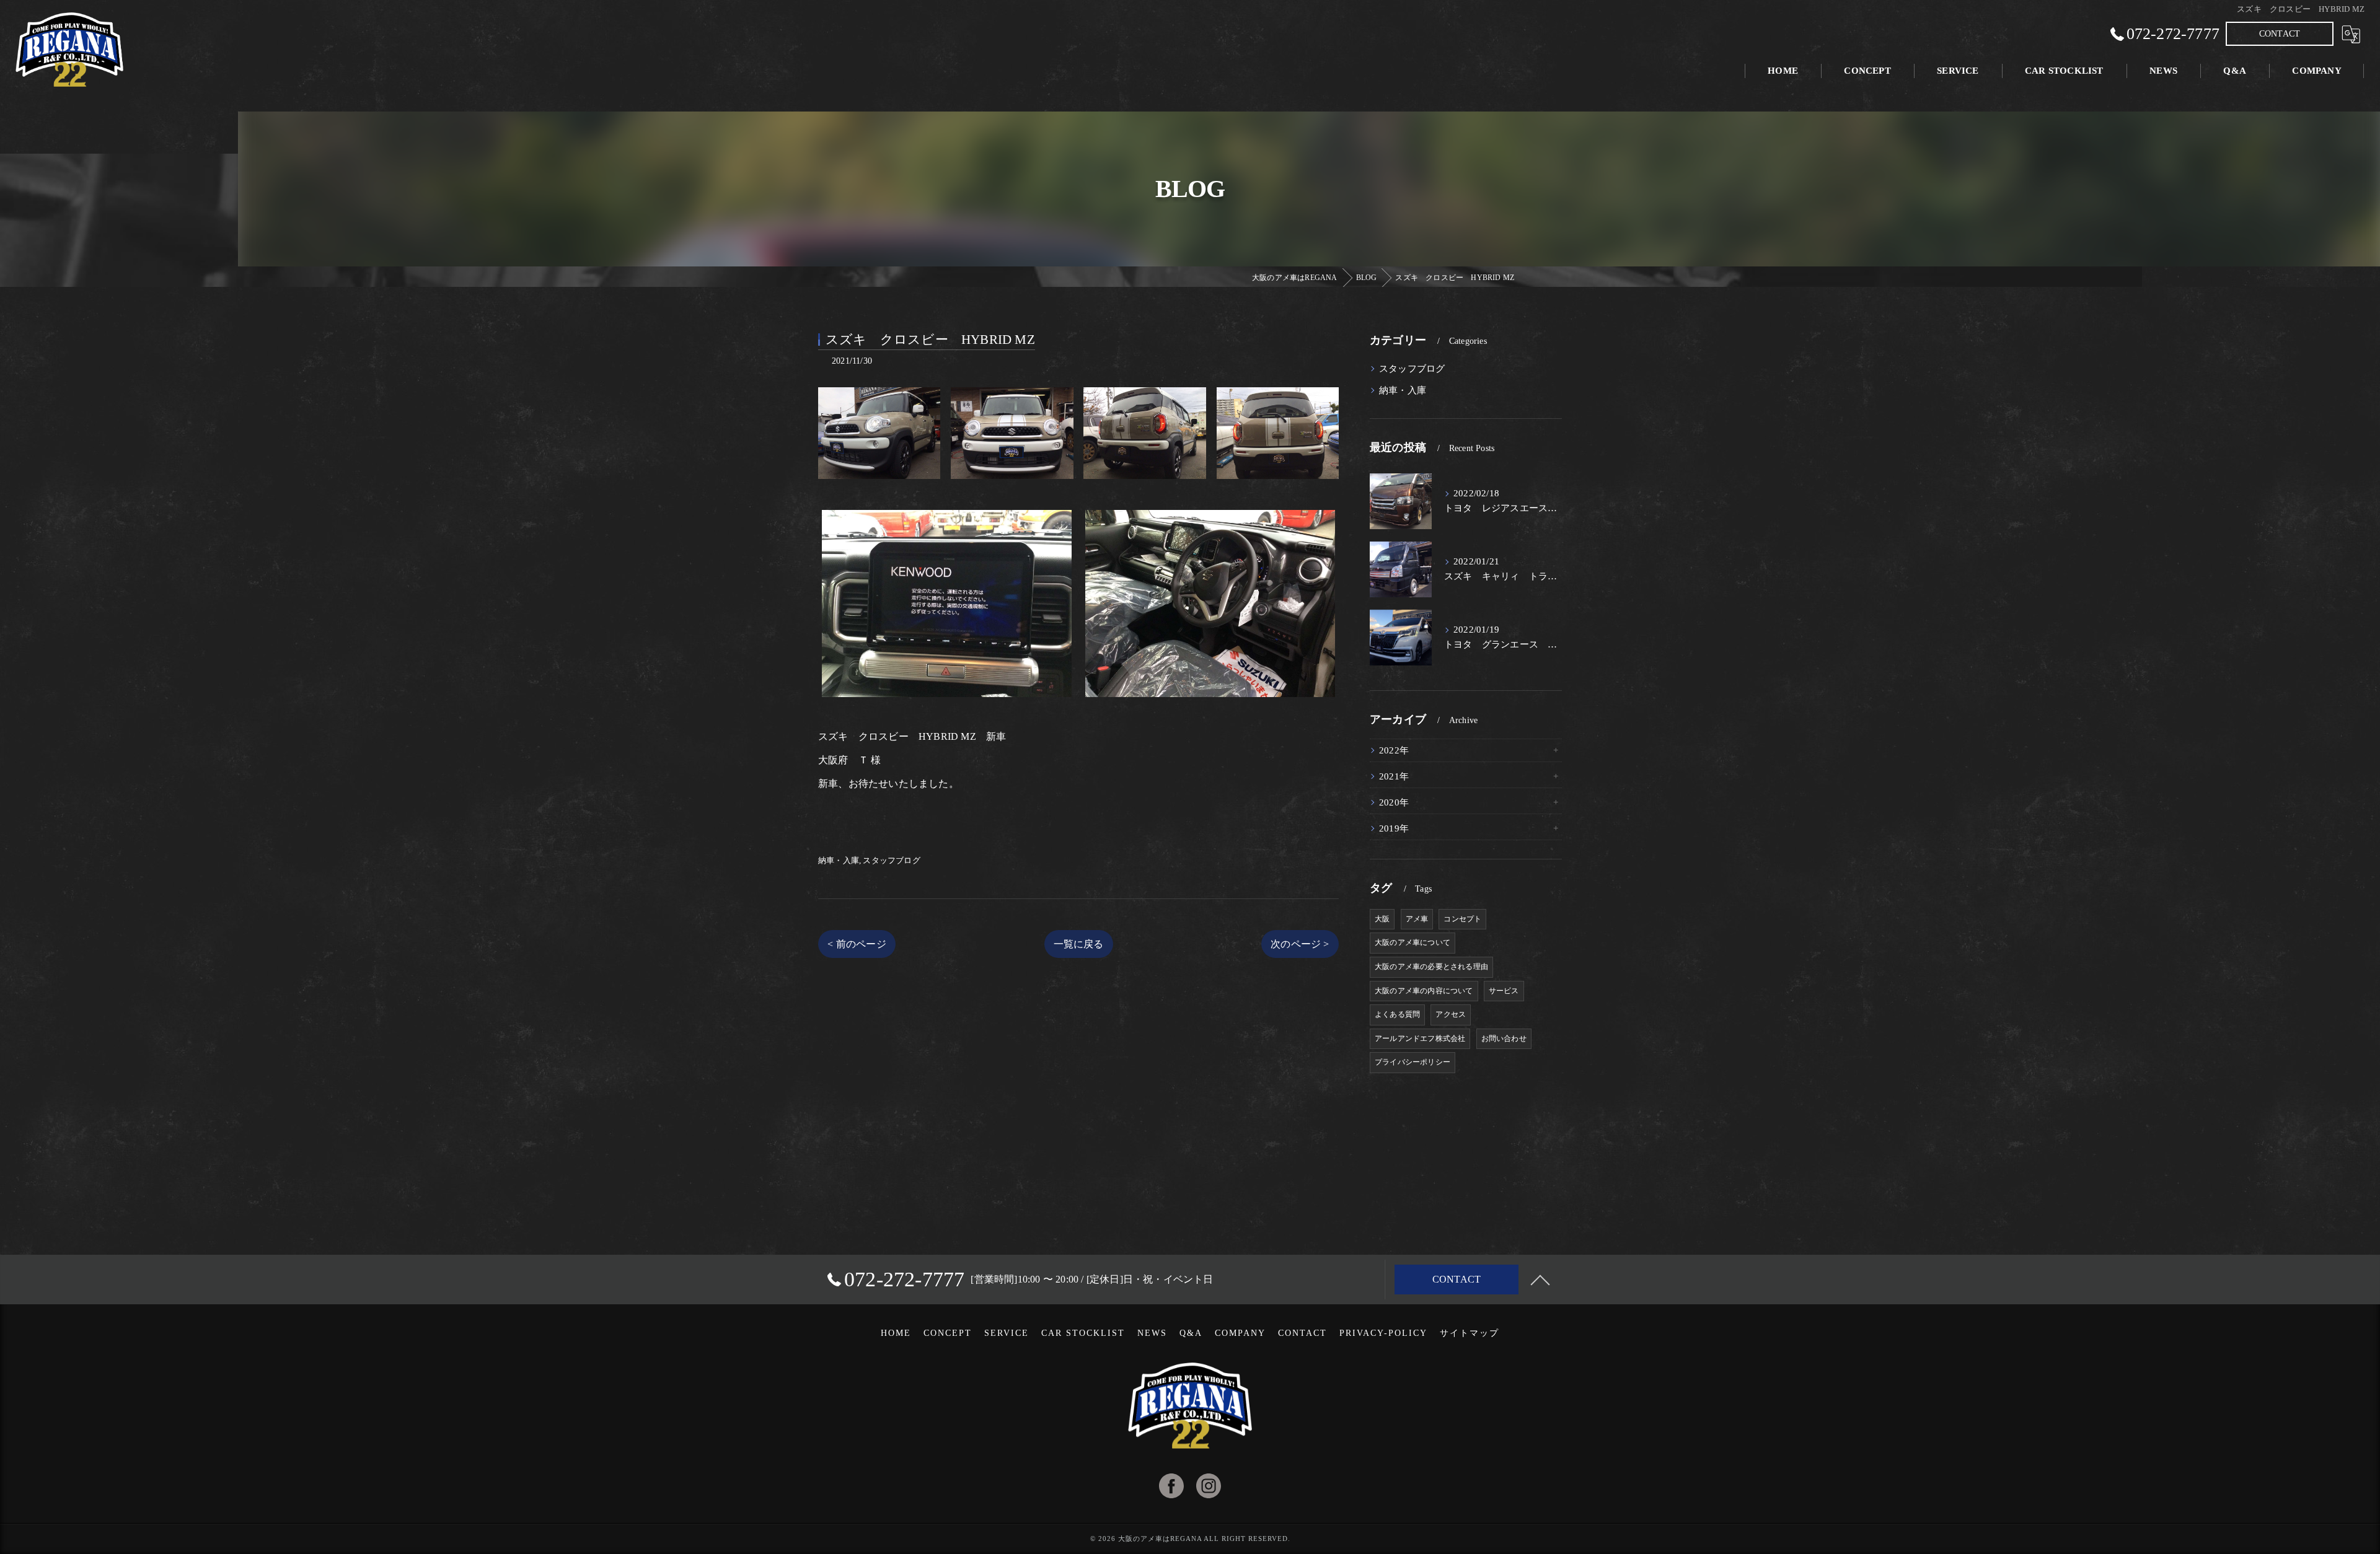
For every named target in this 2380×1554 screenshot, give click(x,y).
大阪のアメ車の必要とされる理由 (1431, 967)
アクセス (1451, 1014)
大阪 (1382, 919)
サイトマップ (1470, 1333)
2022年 (1394, 750)
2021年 (1394, 776)
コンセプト (1462, 919)
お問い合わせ (1504, 1038)
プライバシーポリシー (1413, 1062)
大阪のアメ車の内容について (1424, 991)
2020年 (1394, 802)
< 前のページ (857, 944)
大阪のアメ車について (1413, 942)
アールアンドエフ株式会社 (1420, 1038)
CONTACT (2280, 34)
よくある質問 (1397, 1014)
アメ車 (1417, 919)
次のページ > (1300, 944)
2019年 (1394, 828)
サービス (1504, 991)
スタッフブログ (891, 860)
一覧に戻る (1079, 944)
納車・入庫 (839, 860)
